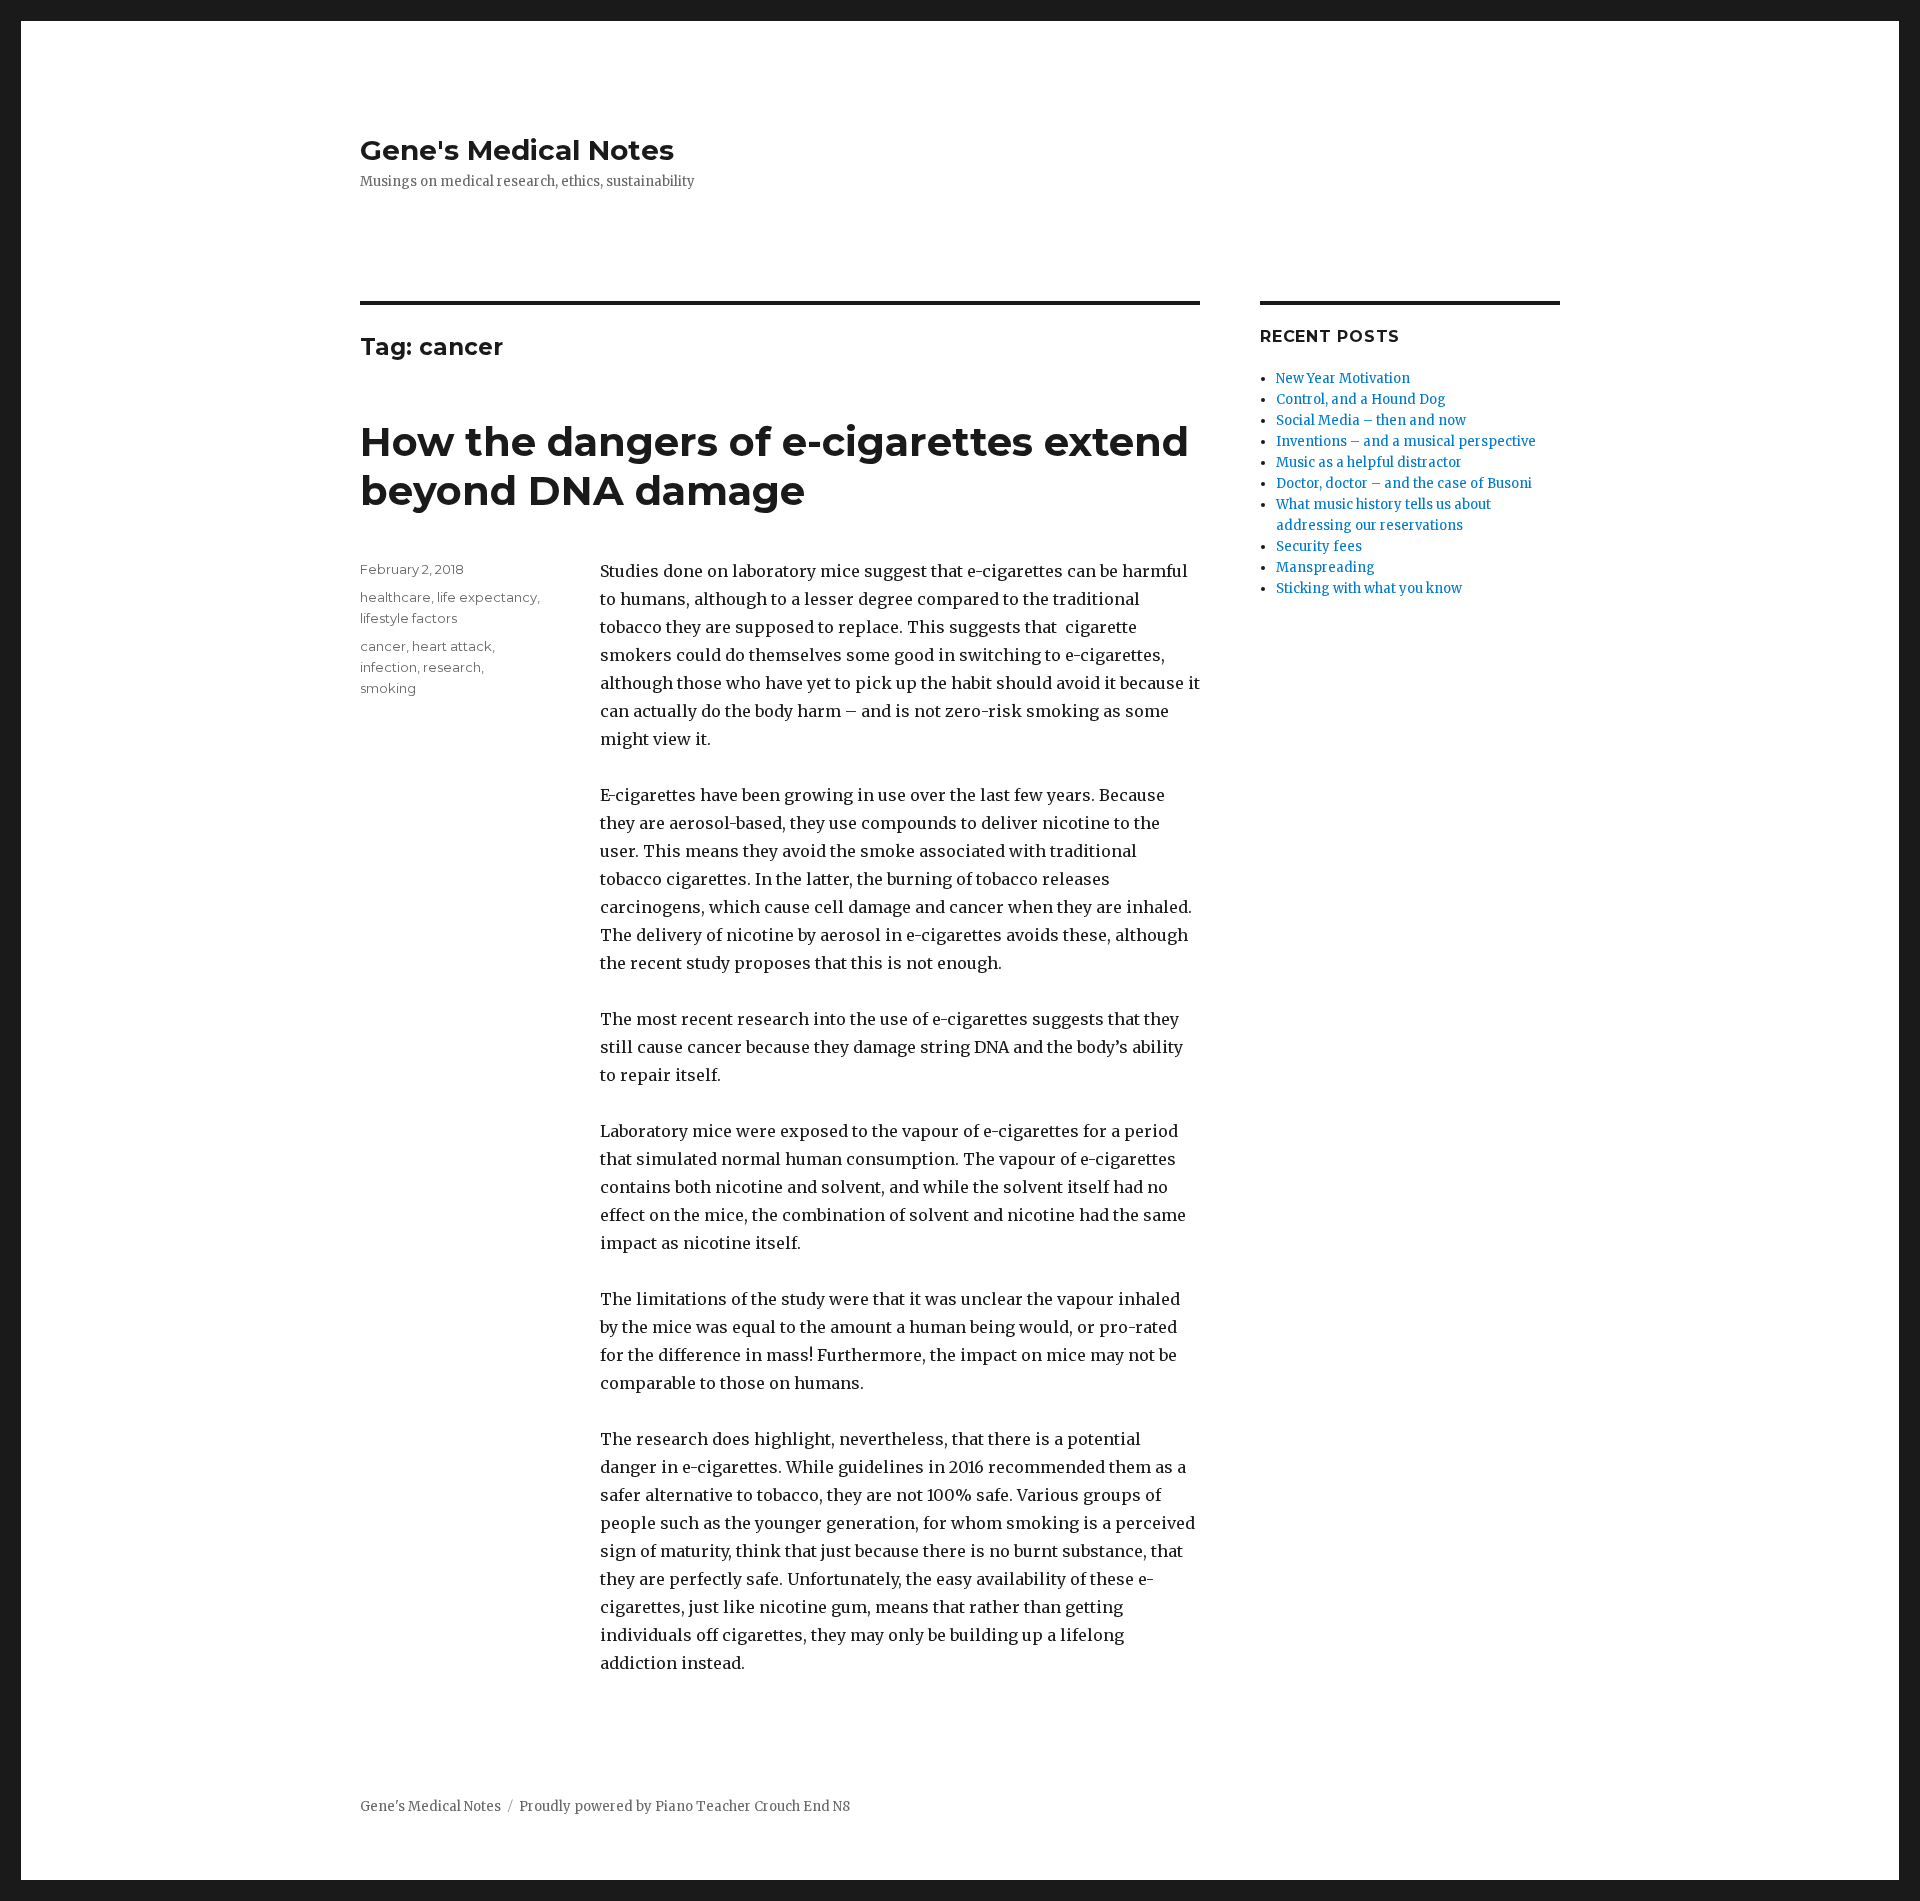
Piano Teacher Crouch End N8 (752, 1806)
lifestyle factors (408, 618)
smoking (388, 688)
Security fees (1319, 546)
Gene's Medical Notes (517, 150)
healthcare (395, 597)
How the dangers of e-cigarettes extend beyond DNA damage (774, 466)
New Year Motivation (1343, 378)
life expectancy (487, 597)
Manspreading (1325, 567)
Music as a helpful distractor (1369, 462)
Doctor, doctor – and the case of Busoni (1404, 483)
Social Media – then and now (1371, 420)
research (452, 667)
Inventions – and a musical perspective (1406, 441)
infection (388, 667)
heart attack (452, 646)
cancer (383, 646)
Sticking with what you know (1369, 588)
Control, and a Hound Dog (1361, 399)
